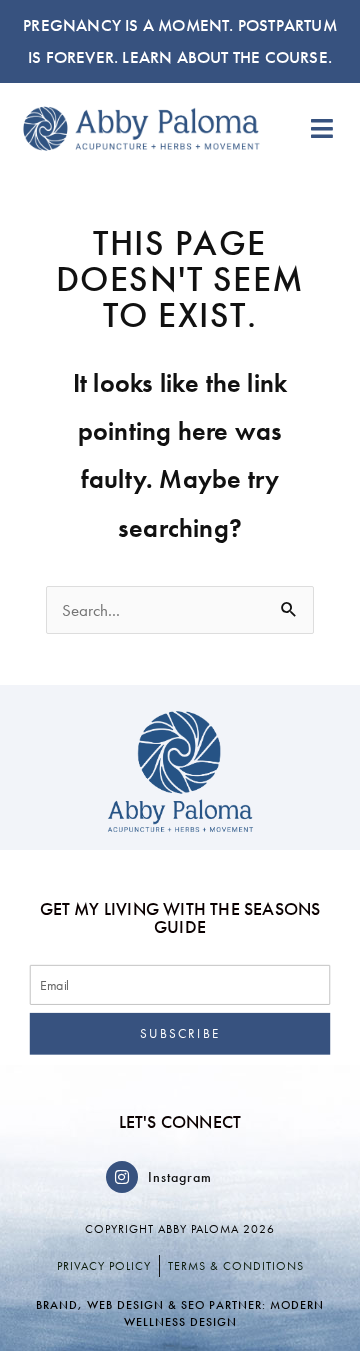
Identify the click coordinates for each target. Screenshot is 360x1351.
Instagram (180, 1177)
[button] (322, 128)
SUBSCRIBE (179, 1033)
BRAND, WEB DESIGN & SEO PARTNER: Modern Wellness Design (180, 1313)
